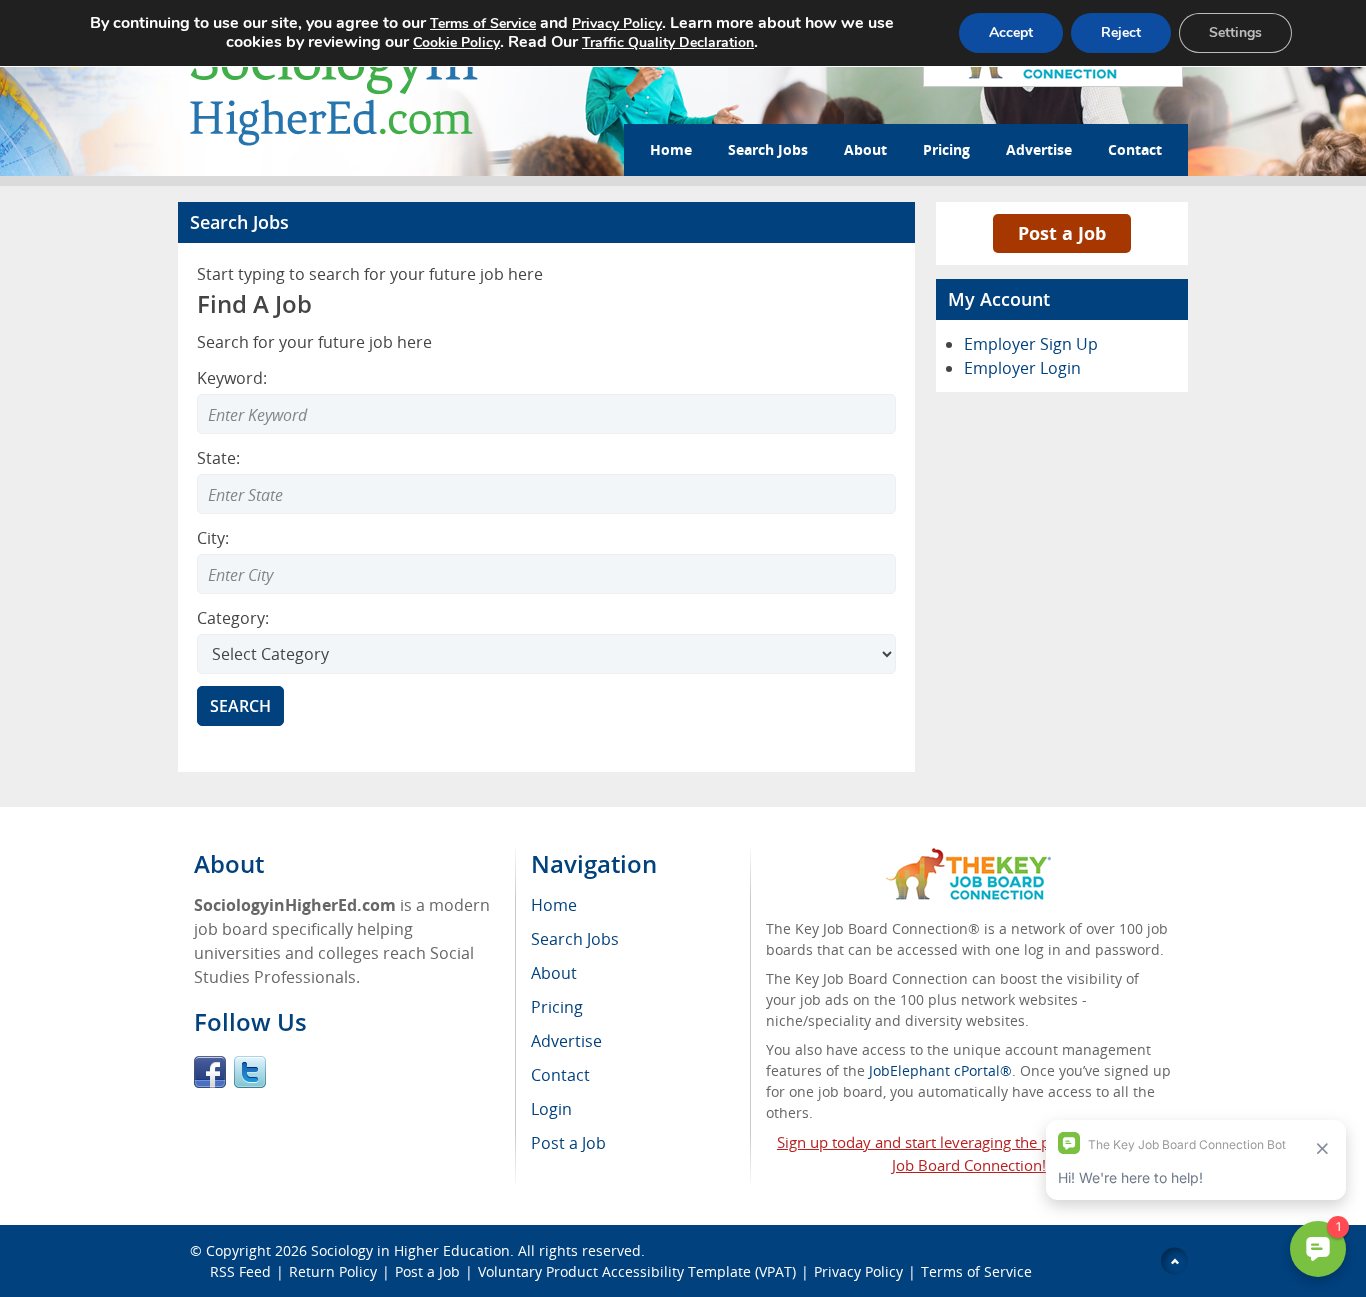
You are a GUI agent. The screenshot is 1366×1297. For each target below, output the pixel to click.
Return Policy (333, 1271)
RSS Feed (240, 1271)
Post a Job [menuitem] (568, 1143)
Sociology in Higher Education (410, 1250)
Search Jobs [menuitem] (575, 939)
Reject (1121, 32)
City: (213, 538)
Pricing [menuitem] (557, 1007)
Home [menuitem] (554, 905)
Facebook (210, 1072)
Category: (233, 618)
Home (671, 149)
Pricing (946, 149)
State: (218, 458)
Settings (1235, 32)
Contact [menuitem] (560, 1075)
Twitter (250, 1072)
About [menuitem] (554, 973)
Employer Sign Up (1031, 344)
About (865, 149)
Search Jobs (768, 149)
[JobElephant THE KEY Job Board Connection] (968, 857)
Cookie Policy (456, 42)
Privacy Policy (858, 1271)
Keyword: (232, 378)
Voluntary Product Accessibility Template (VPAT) (637, 1271)
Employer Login (1022, 368)
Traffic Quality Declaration (668, 42)
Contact (1135, 149)
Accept (1011, 32)
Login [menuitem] (551, 1109)
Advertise (1039, 149)
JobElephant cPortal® (940, 1070)
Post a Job (1062, 233)
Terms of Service (976, 1271)
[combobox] (546, 494)
